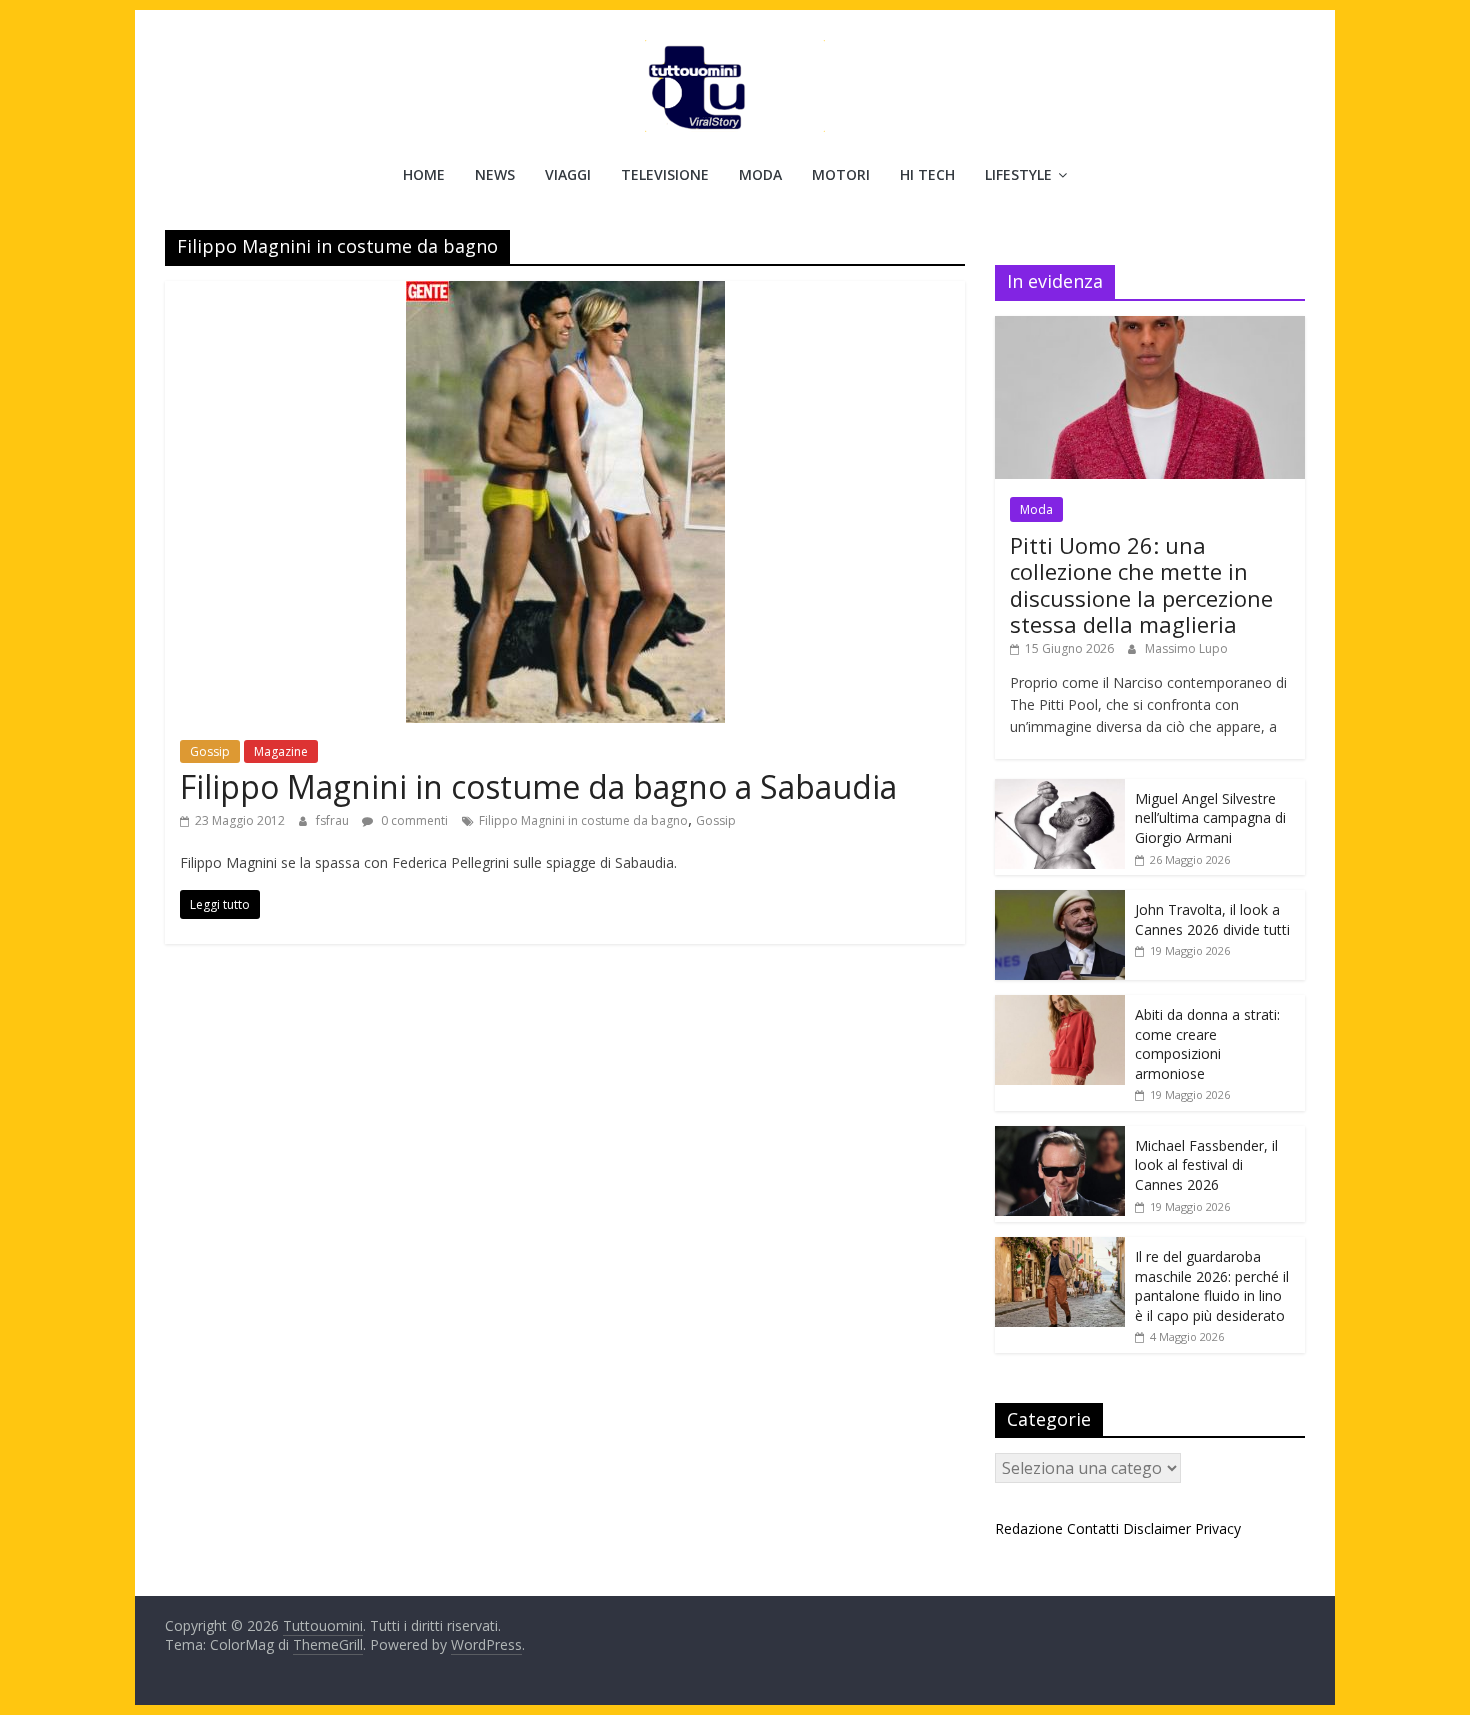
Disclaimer (1157, 1528)
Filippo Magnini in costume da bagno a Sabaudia (538, 786)
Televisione (665, 174)
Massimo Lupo (1186, 648)
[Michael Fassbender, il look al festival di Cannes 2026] (1060, 1136)
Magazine (281, 751)
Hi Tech (927, 174)
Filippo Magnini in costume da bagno (583, 820)
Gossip (210, 751)
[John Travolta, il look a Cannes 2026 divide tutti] (1060, 900)
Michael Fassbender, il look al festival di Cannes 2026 (1206, 1165)
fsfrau (334, 820)
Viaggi (568, 174)
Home (424, 174)
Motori (841, 174)
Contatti (1093, 1528)
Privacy (1218, 1528)
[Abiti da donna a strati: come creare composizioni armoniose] (1060, 1005)
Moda (760, 174)
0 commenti (413, 820)
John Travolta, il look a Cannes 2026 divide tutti (1212, 919)
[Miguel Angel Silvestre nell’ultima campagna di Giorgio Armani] (1060, 789)
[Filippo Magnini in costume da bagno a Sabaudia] (565, 293)
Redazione (1029, 1528)
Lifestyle (1018, 174)
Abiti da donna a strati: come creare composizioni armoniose (1207, 1044)
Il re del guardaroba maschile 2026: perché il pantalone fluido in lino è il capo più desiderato (1212, 1286)
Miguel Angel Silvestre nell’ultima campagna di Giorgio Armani (1210, 818)
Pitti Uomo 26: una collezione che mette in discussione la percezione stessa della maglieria (1141, 584)
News (495, 174)
